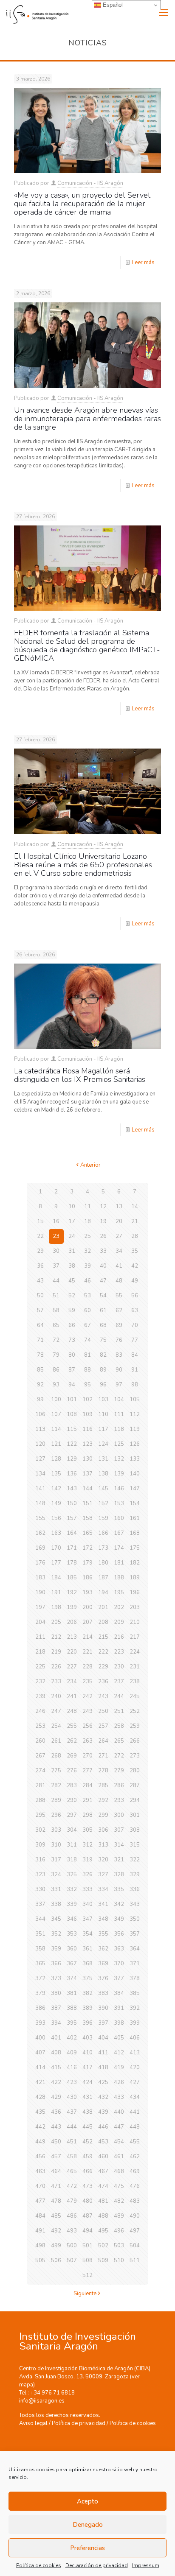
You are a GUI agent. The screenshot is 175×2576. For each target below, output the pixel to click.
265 (119, 1741)
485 (56, 2216)
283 (72, 1785)
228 (87, 1667)
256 (87, 1726)
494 (87, 2231)
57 (40, 1310)
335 (119, 1889)
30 (56, 1251)
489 (119, 2216)
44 (56, 1281)
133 (135, 1459)
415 (56, 2068)
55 (119, 1296)
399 (135, 2023)
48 (119, 1281)
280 (135, 1771)
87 (72, 1370)
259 (135, 1726)
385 (135, 1993)
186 (87, 1578)
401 (56, 2038)
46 (87, 1281)
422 (56, 2082)
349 (119, 1919)
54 (103, 1296)
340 (87, 1904)
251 (119, 1711)
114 (56, 1429)
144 (87, 1489)
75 (103, 1340)
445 (87, 2127)
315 (135, 1845)
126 (135, 1444)
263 (87, 1741)
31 (72, 1251)
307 (119, 1830)
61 (103, 1310)
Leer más (143, 263)
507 (72, 2260)
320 (103, 1860)
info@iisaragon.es (42, 2401)
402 (72, 2038)
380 (56, 1993)
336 (135, 1889)
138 (103, 1474)
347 (87, 1919)
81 (87, 1355)
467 (103, 2171)
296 (56, 1815)
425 (103, 2082)
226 (56, 1667)
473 (87, 2186)
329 (135, 1875)
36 (40, 1266)
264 (103, 1741)
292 (103, 1800)
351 (40, 1934)
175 (135, 1548)
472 (72, 2186)
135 (56, 1474)
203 (135, 1607)
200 (87, 1607)
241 (72, 1696)
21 (135, 1221)
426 (119, 2082)
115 (72, 1429)
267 (40, 1756)
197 (40, 1607)
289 (56, 1800)
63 (135, 1310)
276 (72, 1771)
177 (56, 1563)
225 (40, 1667)
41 (119, 1266)
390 (103, 2008)
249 (87, 1711)
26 (103, 1236)
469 (135, 2171)
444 (72, 2127)
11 (87, 1207)
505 (40, 2260)
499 (56, 2246)
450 (56, 2142)
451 (72, 2142)
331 (56, 1889)
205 (56, 1622)
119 (135, 1429)
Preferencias (87, 2548)
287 (135, 1785)
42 (135, 1266)
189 (135, 1578)
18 (87, 1221)
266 (135, 1741)
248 (72, 1711)
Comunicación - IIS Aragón (90, 183)
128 (56, 1459)
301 (135, 1815)
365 (40, 1964)
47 (103, 1281)
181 (119, 1563)
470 (40, 2186)
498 (40, 2246)
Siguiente (85, 2294)
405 (119, 2038)
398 (119, 2023)
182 (135, 1563)
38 (72, 1266)
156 (56, 1518)
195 (119, 1593)
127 (40, 1459)
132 (119, 1459)
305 (87, 1830)
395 (72, 2023)
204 (40, 1622)
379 (40, 1993)
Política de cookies (39, 2565)
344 (40, 1919)
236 (103, 1682)
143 (72, 1489)
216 (119, 1637)
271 (103, 1756)
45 (72, 1281)
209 (119, 1622)
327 (103, 1875)
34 (119, 1251)
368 (87, 1964)
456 (40, 2157)
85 (40, 1370)
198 (56, 1607)
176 (40, 1563)
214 (87, 1637)
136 (72, 1474)
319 (87, 1860)
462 (135, 2157)
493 (72, 2231)
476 (135, 2186)
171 (72, 1548)
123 (87, 1444)
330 (40, 1889)
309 (40, 1845)
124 (103, 1444)
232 (40, 1682)
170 (56, 1548)
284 (87, 1785)
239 (40, 1696)
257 (103, 1726)
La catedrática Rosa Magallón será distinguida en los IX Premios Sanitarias (80, 1075)
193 (87, 1593)
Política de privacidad (79, 2423)
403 (87, 2038)
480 (87, 2201)
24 (72, 1236)
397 (103, 2023)
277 (87, 1771)
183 (40, 1578)
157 (72, 1518)
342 (119, 1904)
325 (72, 1875)
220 (72, 1652)
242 (87, 1696)
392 (135, 2008)
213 (72, 1637)
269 (72, 1756)
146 (119, 1489)
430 (72, 2097)
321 (119, 1860)
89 (103, 1370)
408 (56, 2053)
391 (119, 2008)
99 (40, 1400)
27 (119, 1236)
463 (40, 2171)
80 (72, 1355)
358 (40, 1949)
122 (72, 1444)
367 (72, 1964)
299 (103, 1815)
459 (87, 2157)
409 (72, 2053)
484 (40, 2216)
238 (135, 1682)
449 (40, 2142)
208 (103, 1622)
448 (135, 2127)
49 (135, 1281)
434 (135, 2097)
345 (56, 1919)
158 (87, 1518)
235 (87, 1682)
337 (40, 1904)
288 (40, 1800)
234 (72, 1682)
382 (87, 1993)
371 (135, 1964)
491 (40, 2231)
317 (56, 1860)
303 (56, 1830)
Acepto (87, 2501)
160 (119, 1518)
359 (56, 1949)
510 (119, 2260)
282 (56, 1785)
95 (87, 1385)
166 (103, 1533)
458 (72, 2157)
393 (40, 2023)
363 (119, 1949)
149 (56, 1503)
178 (72, 1563)
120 (40, 1444)
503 (119, 2246)
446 (103, 2127)
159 (103, 1518)
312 (87, 1845)
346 (72, 1919)
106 (40, 1414)
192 (72, 1593)
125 (119, 1444)
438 (87, 2112)
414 (40, 2068)
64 (40, 1325)
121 (56, 1444)
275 (56, 1771)
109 (87, 1414)
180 (103, 1563)
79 (56, 1355)
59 (72, 1310)
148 (40, 1503)
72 (56, 1340)
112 (135, 1414)
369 (103, 1964)
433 (119, 2097)
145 (103, 1489)
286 (119, 1785)
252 (135, 1711)
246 (40, 1711)
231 (135, 1667)
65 (56, 1325)
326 (87, 1875)
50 (40, 1296)
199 (72, 1607)
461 (119, 2157)
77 (135, 1340)
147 (135, 1489)
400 (40, 2038)
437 (72, 2112)
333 (87, 1889)
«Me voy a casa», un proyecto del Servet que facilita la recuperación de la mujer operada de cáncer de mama (82, 204)
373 (56, 1978)
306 (103, 1830)
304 (72, 1830)
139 (119, 1474)
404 (103, 2038)
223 (119, 1652)
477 (40, 2201)
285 (103, 1785)
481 (103, 2201)
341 (103, 1904)
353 (72, 1934)
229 (103, 1667)
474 (103, 2186)
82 (103, 1355)
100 (56, 1400)
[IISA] (34, 13)
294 (135, 1800)
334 (103, 1889)
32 (87, 1251)
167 (119, 1533)
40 (103, 1266)
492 (56, 2231)
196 (135, 1593)
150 (72, 1503)
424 (87, 2082)
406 (135, 2038)
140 (135, 1474)
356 (119, 1934)
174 (119, 1548)
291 (87, 1800)
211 (40, 1637)
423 (72, 2082)
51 (56, 1296)
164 (72, 1533)
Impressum (146, 2565)
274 (40, 1771)
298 (87, 1815)
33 (103, 1251)
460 (103, 2157)
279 (119, 1771)
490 (135, 2216)
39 (87, 1266)
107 (56, 1414)
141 (40, 1489)
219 (56, 1652)
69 (119, 1325)
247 (56, 1711)
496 (119, 2231)
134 (40, 1474)
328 (119, 1875)
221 (87, 1652)
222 (103, 1652)
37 (56, 1266)
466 (87, 2171)
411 (103, 2053)
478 (56, 2201)
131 (103, 1459)
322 (135, 1860)
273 (135, 1756)
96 (103, 1385)
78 (40, 1355)
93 (56, 1385)
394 (56, 2023)
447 (119, 2127)
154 (135, 1503)
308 (135, 1830)
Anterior (90, 1165)
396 (87, 2023)
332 (72, 1889)
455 (135, 2142)
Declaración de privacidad (97, 2565)
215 (103, 1637)
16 (56, 1221)
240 (56, 1696)
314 (119, 1845)
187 (103, 1578)
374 (72, 1978)
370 (119, 1964)
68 (103, 1325)
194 (103, 1593)
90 (119, 1370)
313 (103, 1845)
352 (56, 1934)
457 (56, 2157)
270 (87, 1756)
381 (72, 1993)
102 (87, 1400)
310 (56, 1845)
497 (135, 2231)
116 (87, 1429)
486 (72, 2216)
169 (40, 1548)
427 (135, 2082)
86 (56, 1370)
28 (135, 1236)
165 (87, 1533)
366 (56, 1964)
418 (103, 2068)
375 (87, 1978)
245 (135, 1696)
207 (87, 1622)
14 (135, 1207)
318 (72, 1860)
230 (119, 1667)
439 (103, 2112)
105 (135, 1400)
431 (87, 2097)
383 (103, 1993)
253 (40, 1726)
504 (135, 2246)
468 (119, 2171)
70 (135, 1325)
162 (40, 1533)
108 (72, 1414)
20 (119, 1221)
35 (135, 1251)
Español (112, 5)
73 (72, 1340)
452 (87, 2142)
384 (119, 1993)
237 (119, 1682)
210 (135, 1622)
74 (87, 1340)
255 (72, 1726)
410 (87, 2053)
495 (103, 2231)
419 (119, 2068)
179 (87, 1563)
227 (72, 1667)
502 (103, 2246)
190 (40, 1593)
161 (135, 1518)
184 (56, 1578)
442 (40, 2127)
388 (72, 2008)
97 (119, 1385)
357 (135, 1934)
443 (56, 2127)
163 (56, 1533)
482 (119, 2201)
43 (40, 1281)
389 (87, 2008)
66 (72, 1325)
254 (56, 1726)
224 (135, 1652)
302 (40, 1830)
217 (135, 1637)
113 (40, 1429)
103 (103, 1400)
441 (135, 2112)
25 (87, 1236)
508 (87, 2260)
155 (40, 1518)
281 (40, 1785)
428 (40, 2097)
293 (119, 1800)
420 (135, 2068)
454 (119, 2142)
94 (72, 1385)
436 (56, 2112)
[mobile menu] (164, 13)
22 (40, 1236)
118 (119, 1429)
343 (135, 1904)
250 (103, 1711)
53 (87, 1296)
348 (103, 1919)
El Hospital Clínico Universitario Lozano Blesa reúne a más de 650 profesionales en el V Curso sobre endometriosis (83, 865)
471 (56, 2186)
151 (87, 1503)
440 (119, 2112)
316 (40, 1860)
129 (72, 1459)
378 (135, 1978)
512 (87, 2275)
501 (87, 2246)
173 (103, 1548)
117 (103, 1429)
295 (40, 1815)
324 (56, 1875)
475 (119, 2186)
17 (72, 1221)
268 (56, 1756)
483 (135, 2201)
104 (119, 1400)
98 (135, 1385)
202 (119, 1607)
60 (87, 1310)
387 (56, 2008)
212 (56, 1637)
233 (56, 1682)
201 (103, 1607)
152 (103, 1503)
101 (72, 1400)
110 (103, 1414)
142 (56, 1489)
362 (103, 1949)
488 (103, 2216)
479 (72, 2201)
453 (103, 2142)
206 (72, 1622)
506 (56, 2260)
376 (103, 1978)
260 (40, 1741)
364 (135, 1949)
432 (103, 2097)
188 (119, 1578)
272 (119, 1756)
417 (87, 2068)
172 (87, 1548)
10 (72, 1207)
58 (56, 1310)
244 (119, 1696)
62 (119, 1310)
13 (119, 1207)
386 (40, 2008)
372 (40, 1978)
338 (56, 1904)
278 (103, 1771)
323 (40, 1875)
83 (119, 1355)
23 (56, 1236)
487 (87, 2216)
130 (87, 1459)
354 (87, 1934)
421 (40, 2082)
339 (72, 1904)
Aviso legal (33, 2423)
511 (135, 2260)
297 (72, 1815)
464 (56, 2171)
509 (103, 2260)
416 (72, 2068)
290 (72, 1800)
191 (56, 1593)
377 (119, 1978)
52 (72, 1296)
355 (103, 1934)
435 (40, 2112)
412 (119, 2053)
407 (40, 2053)
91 (135, 1370)
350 (135, 1919)
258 (119, 1726)
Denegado (88, 2525)
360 (72, 1949)
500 (72, 2246)
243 (103, 1696)
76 (119, 1340)
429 (56, 2097)
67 (87, 1325)
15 (40, 1221)
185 (72, 1578)
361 (87, 1949)
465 (72, 2171)
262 (72, 1741)
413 (135, 2053)
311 (72, 1845)
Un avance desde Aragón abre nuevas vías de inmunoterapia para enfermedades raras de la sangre (87, 419)
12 (103, 1207)
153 (119, 1503)
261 (56, 1741)
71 (40, 1340)
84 (135, 1355)
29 (40, 1251)
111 (119, 1414)
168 (135, 1533)
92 (40, 1385)
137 (87, 1474)
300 (119, 1815)
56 (135, 1296)
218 (40, 1652)
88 (87, 1370)
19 (103, 1221)
